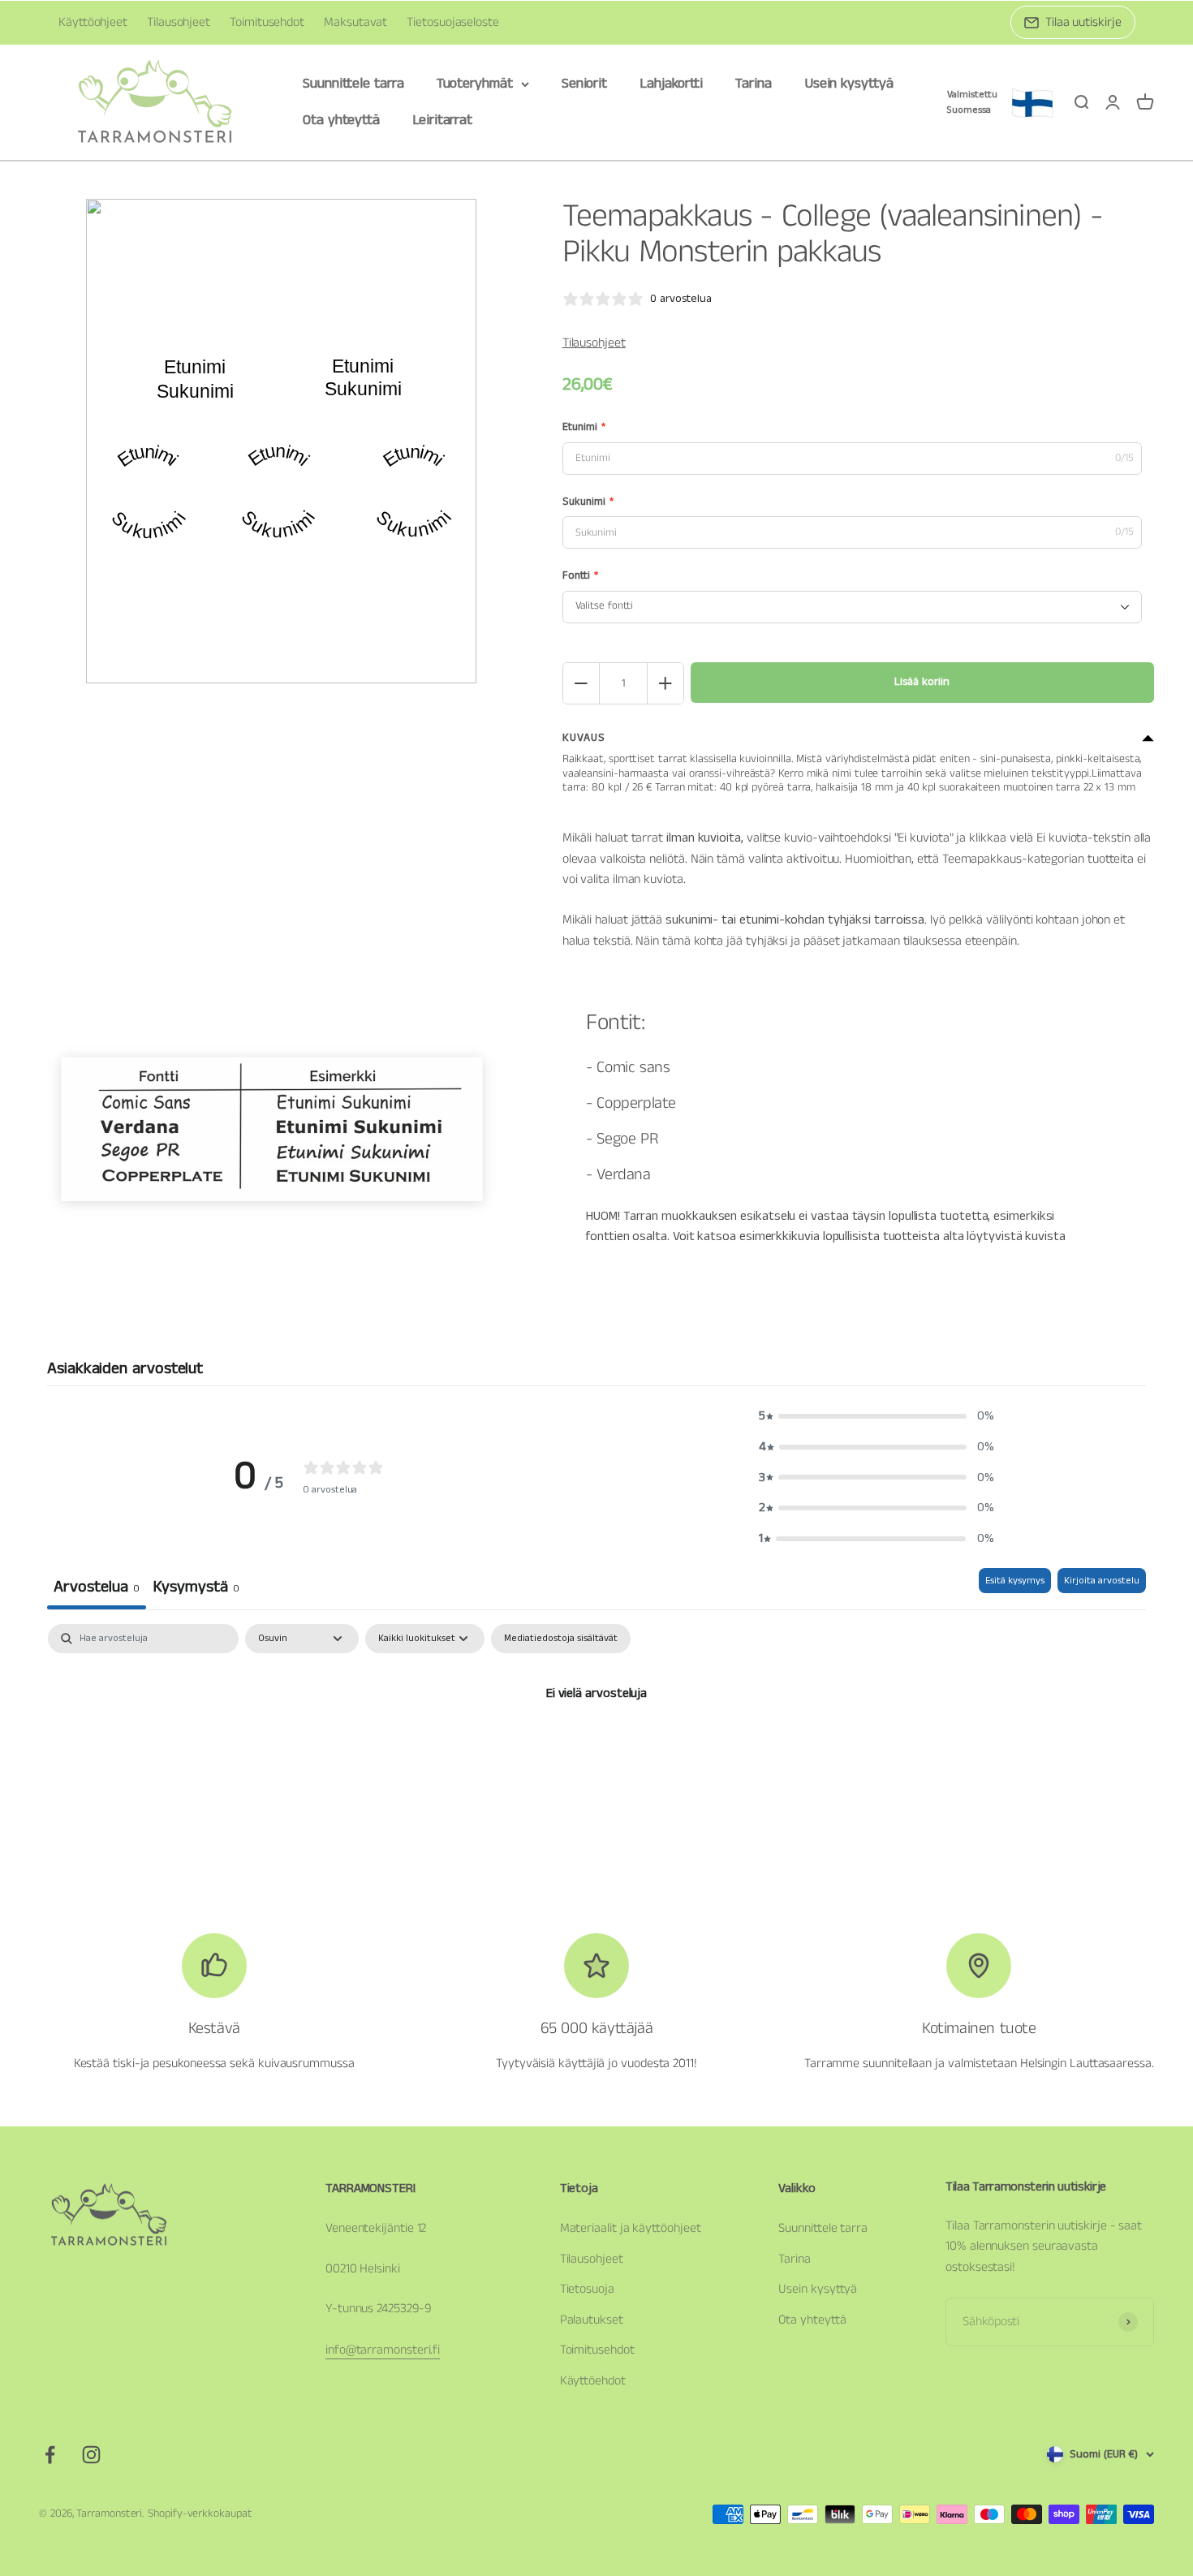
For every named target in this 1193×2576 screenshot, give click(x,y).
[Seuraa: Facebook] (50, 2455)
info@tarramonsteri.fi (383, 2350)
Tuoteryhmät (475, 84)
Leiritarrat (442, 120)
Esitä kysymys (1015, 1581)
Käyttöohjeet (93, 22)
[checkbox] (561, 1639)
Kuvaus (584, 738)
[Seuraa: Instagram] (91, 2455)
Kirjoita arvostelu (1102, 1581)
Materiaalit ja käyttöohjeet (631, 2228)
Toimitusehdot (267, 22)
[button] (876, 1416)
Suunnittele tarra (353, 84)
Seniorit (584, 84)
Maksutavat (355, 22)
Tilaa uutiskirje (1083, 22)
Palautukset (592, 2320)
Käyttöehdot (593, 2381)
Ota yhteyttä (341, 120)
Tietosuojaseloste (453, 22)
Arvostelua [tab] (97, 1587)
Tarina (754, 84)
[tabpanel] (596, 1748)
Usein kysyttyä (849, 84)
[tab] (196, 1589)
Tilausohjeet (179, 22)
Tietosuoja (587, 2289)
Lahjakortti (671, 84)
